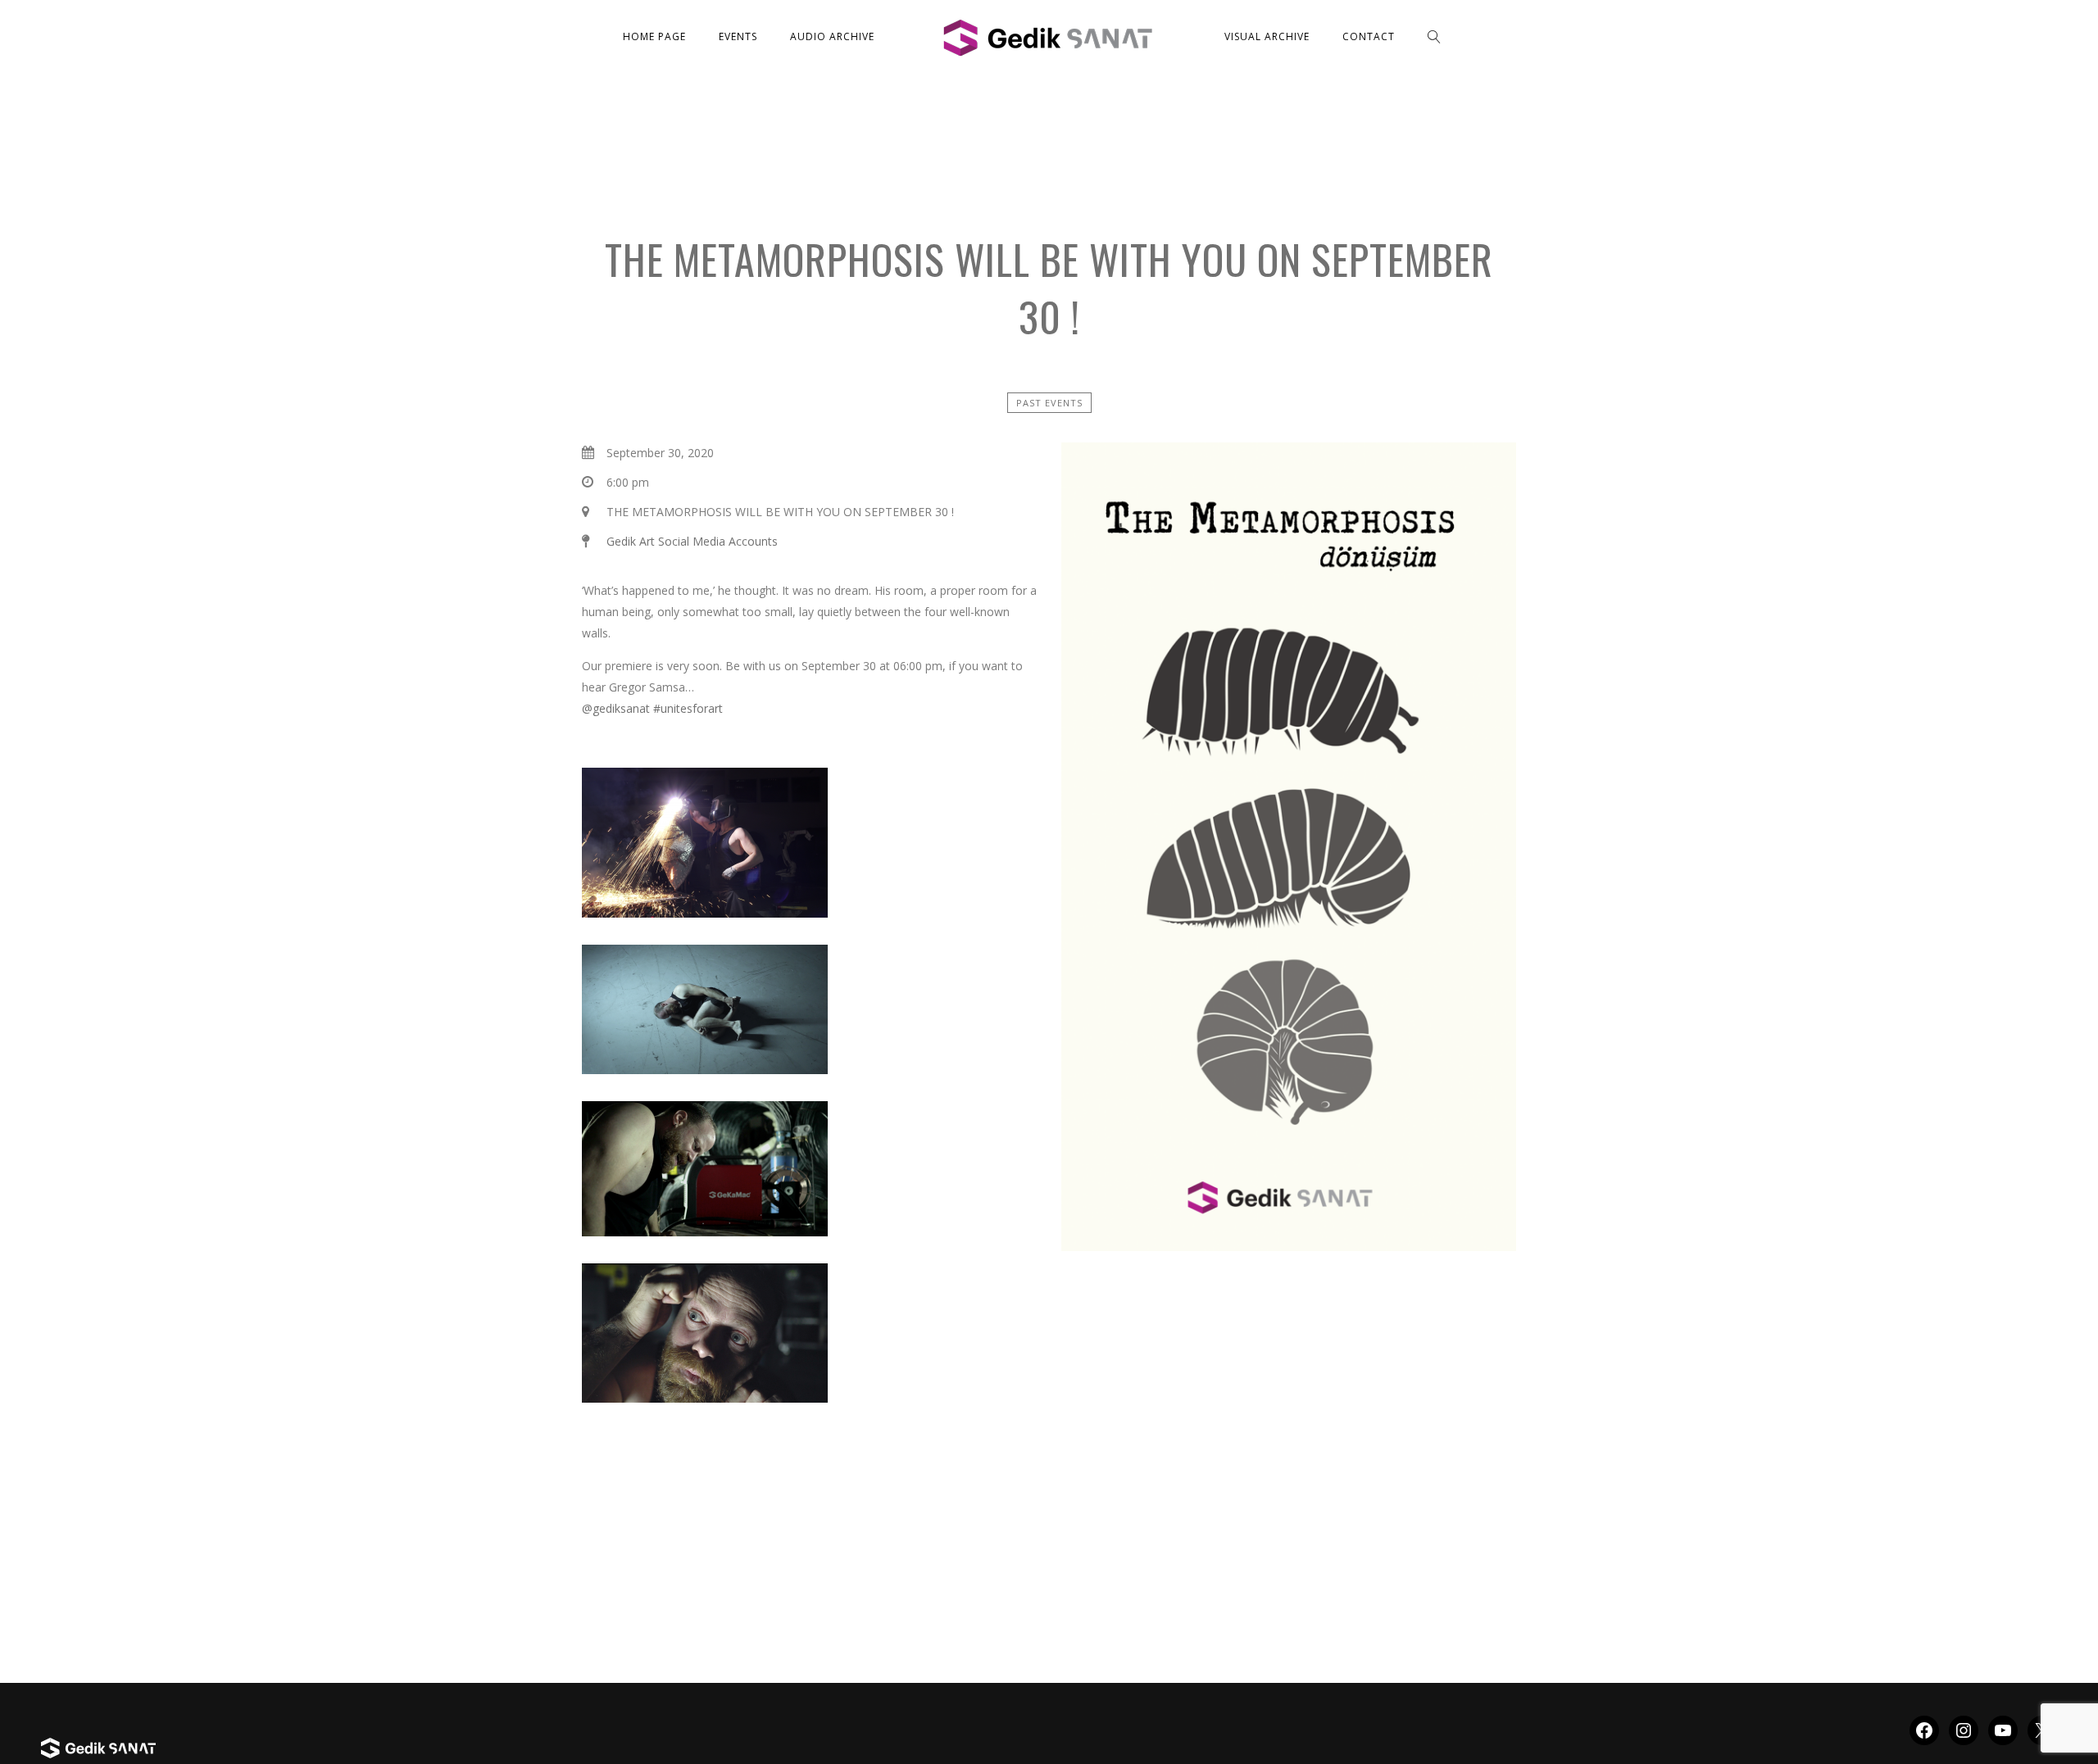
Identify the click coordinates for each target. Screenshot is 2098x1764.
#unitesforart (688, 708)
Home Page (654, 36)
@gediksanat (616, 708)
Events (738, 36)
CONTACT (1369, 36)
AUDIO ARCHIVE (832, 36)
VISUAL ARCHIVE (1267, 36)
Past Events (1049, 403)
